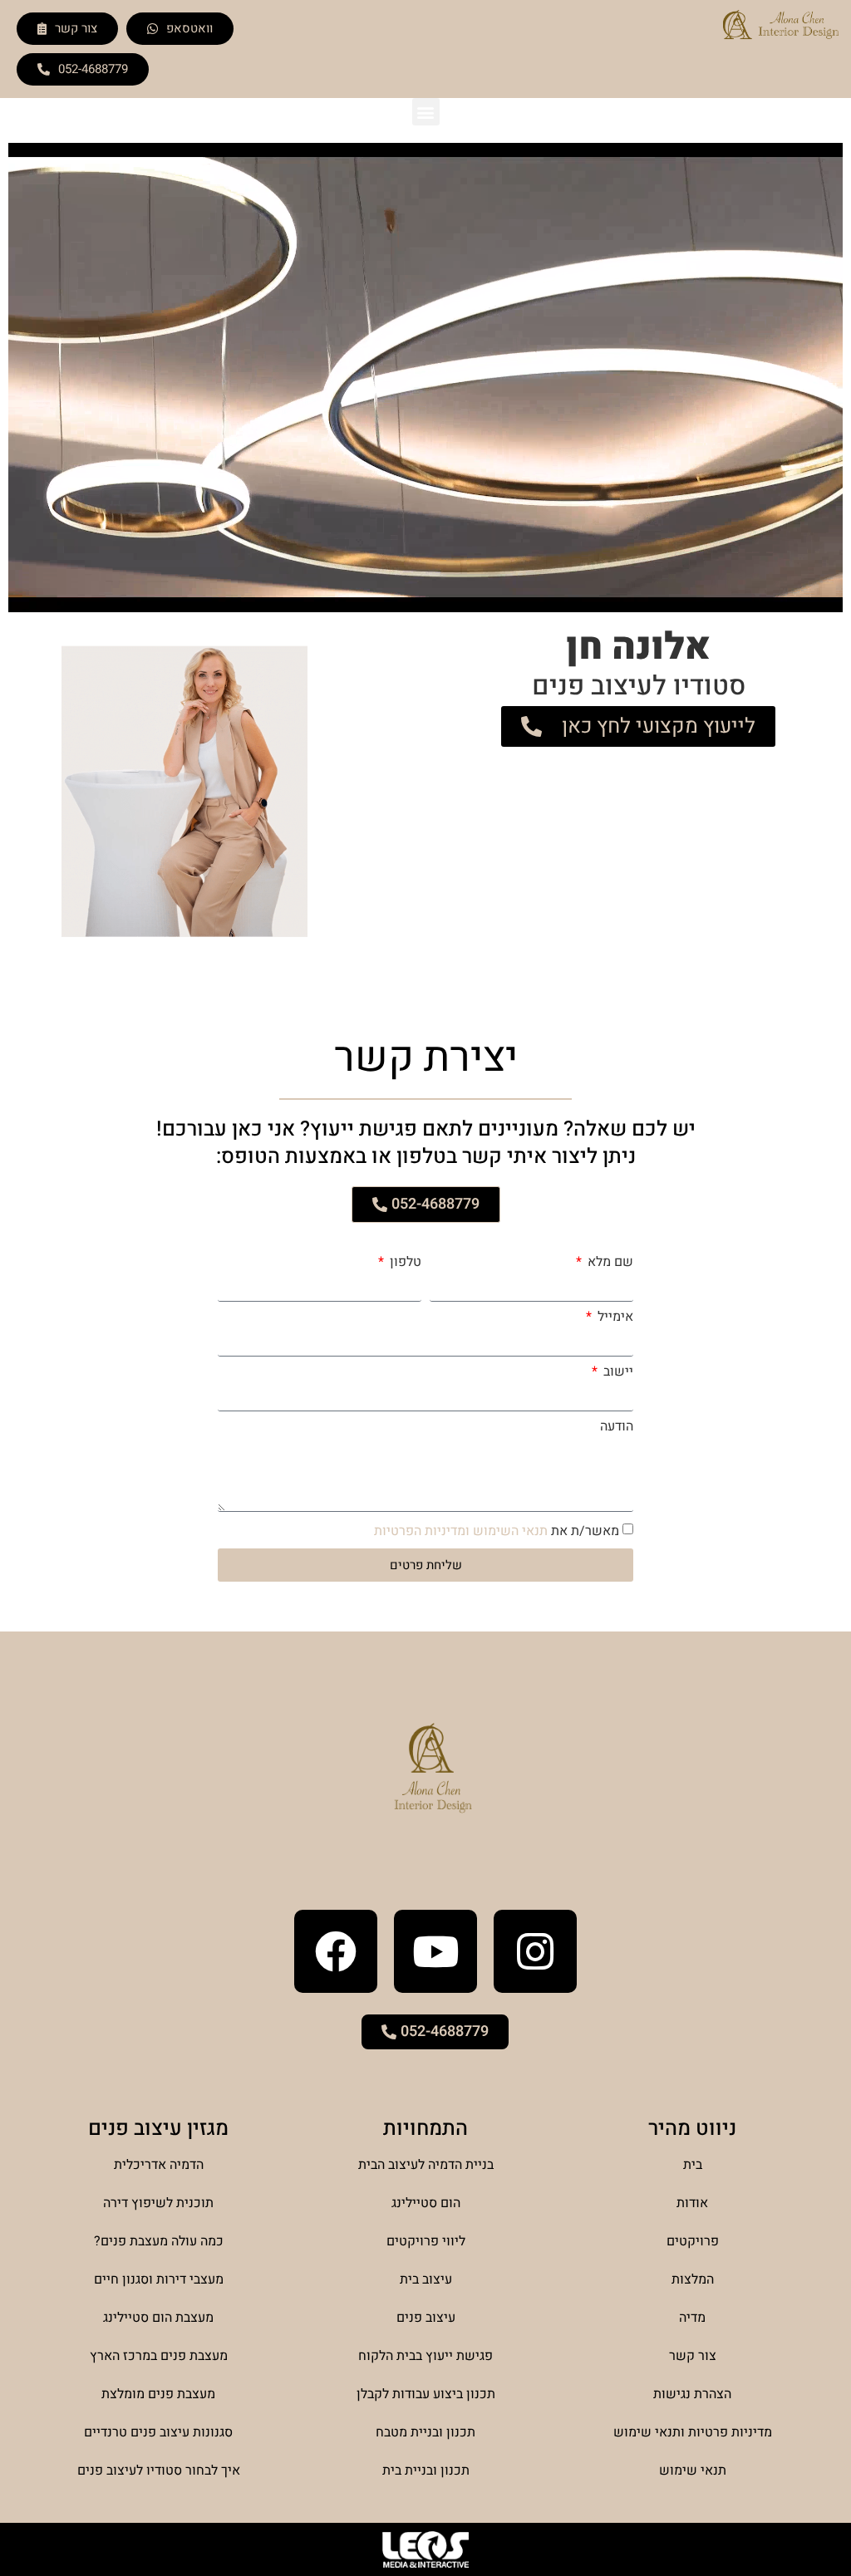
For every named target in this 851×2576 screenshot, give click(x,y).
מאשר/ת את (497, 1531)
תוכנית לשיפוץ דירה (158, 2203)
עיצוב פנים (426, 2318)
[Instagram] (535, 1951)
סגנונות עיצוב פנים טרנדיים (158, 2432)
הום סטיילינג (426, 2203)
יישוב (617, 1371)
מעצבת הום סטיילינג (158, 2318)
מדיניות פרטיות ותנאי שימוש (693, 2432)
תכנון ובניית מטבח (425, 2432)
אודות (692, 2203)
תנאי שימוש (693, 2471)
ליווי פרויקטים (426, 2241)
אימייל (614, 1317)
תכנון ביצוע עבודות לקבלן (426, 2394)
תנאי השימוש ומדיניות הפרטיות (461, 1531)
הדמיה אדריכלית (159, 2165)
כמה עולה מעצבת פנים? (159, 2241)
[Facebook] (336, 1951)
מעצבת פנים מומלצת (158, 2394)
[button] (426, 112)
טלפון (404, 1262)
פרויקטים (693, 2241)
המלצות (693, 2279)
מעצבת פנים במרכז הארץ (159, 2356)
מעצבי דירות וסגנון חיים (159, 2279)
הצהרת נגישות (692, 2394)
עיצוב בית (426, 2279)
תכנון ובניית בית (426, 2471)
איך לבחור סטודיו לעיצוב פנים (159, 2471)
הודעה (617, 1426)
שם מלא (609, 1262)
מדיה (692, 2318)
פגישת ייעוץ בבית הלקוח (425, 2356)
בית (693, 2165)
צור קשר (693, 2356)
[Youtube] (435, 1951)
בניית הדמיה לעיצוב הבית (426, 2165)
